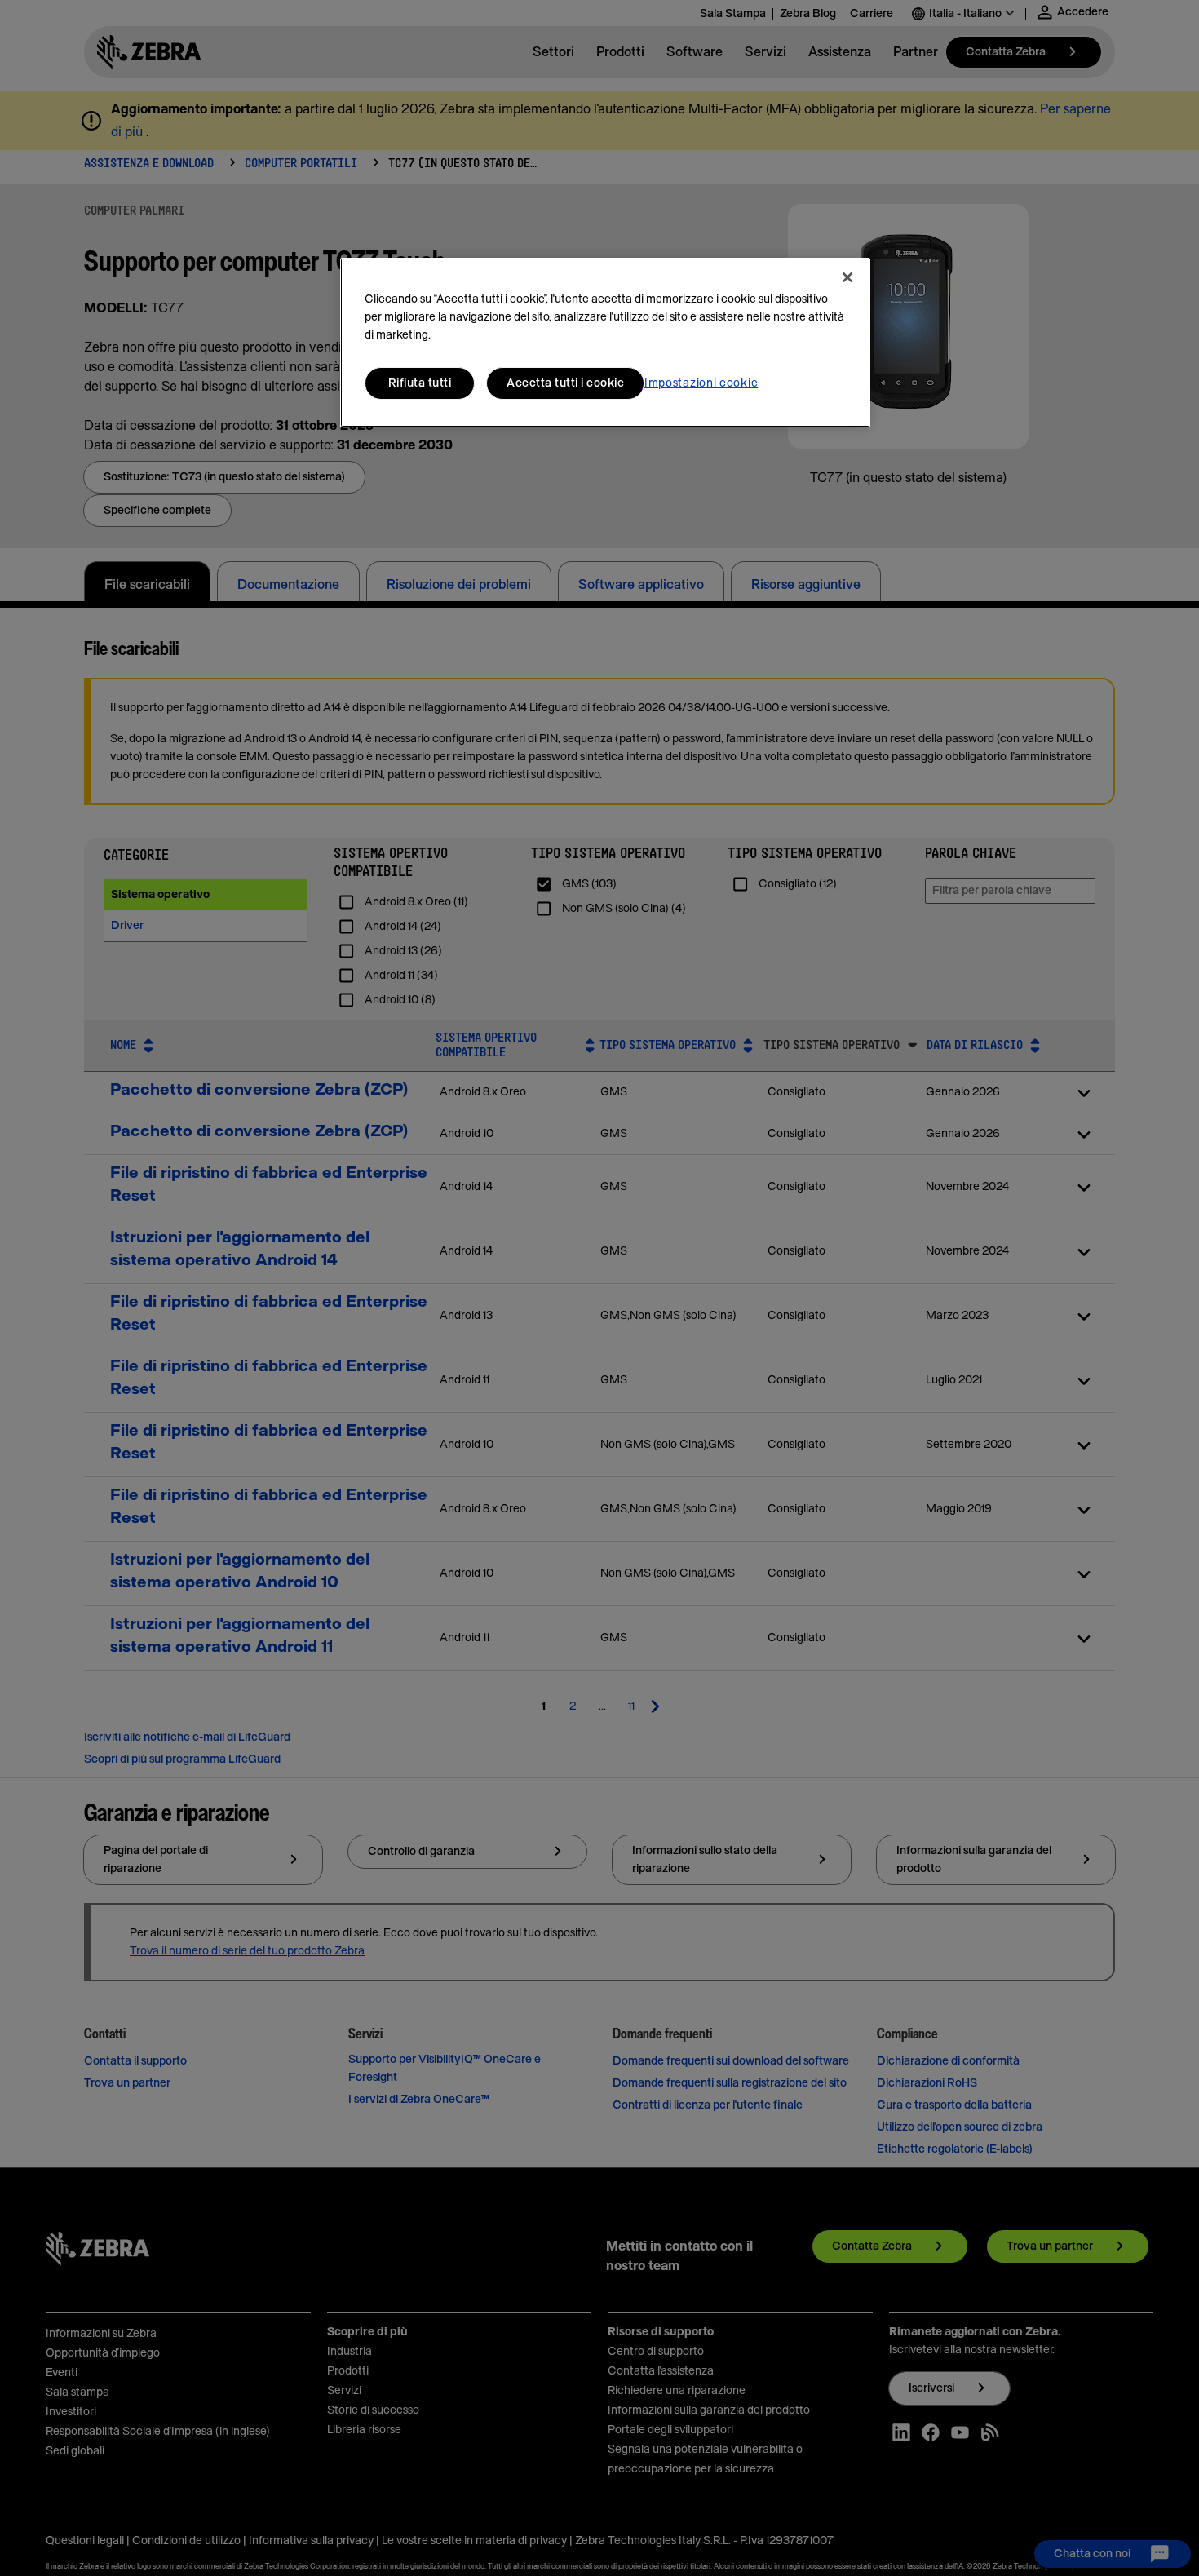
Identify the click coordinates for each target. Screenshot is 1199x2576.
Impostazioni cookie (701, 383)
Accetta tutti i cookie (565, 383)
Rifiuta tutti (420, 383)
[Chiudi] (847, 277)
